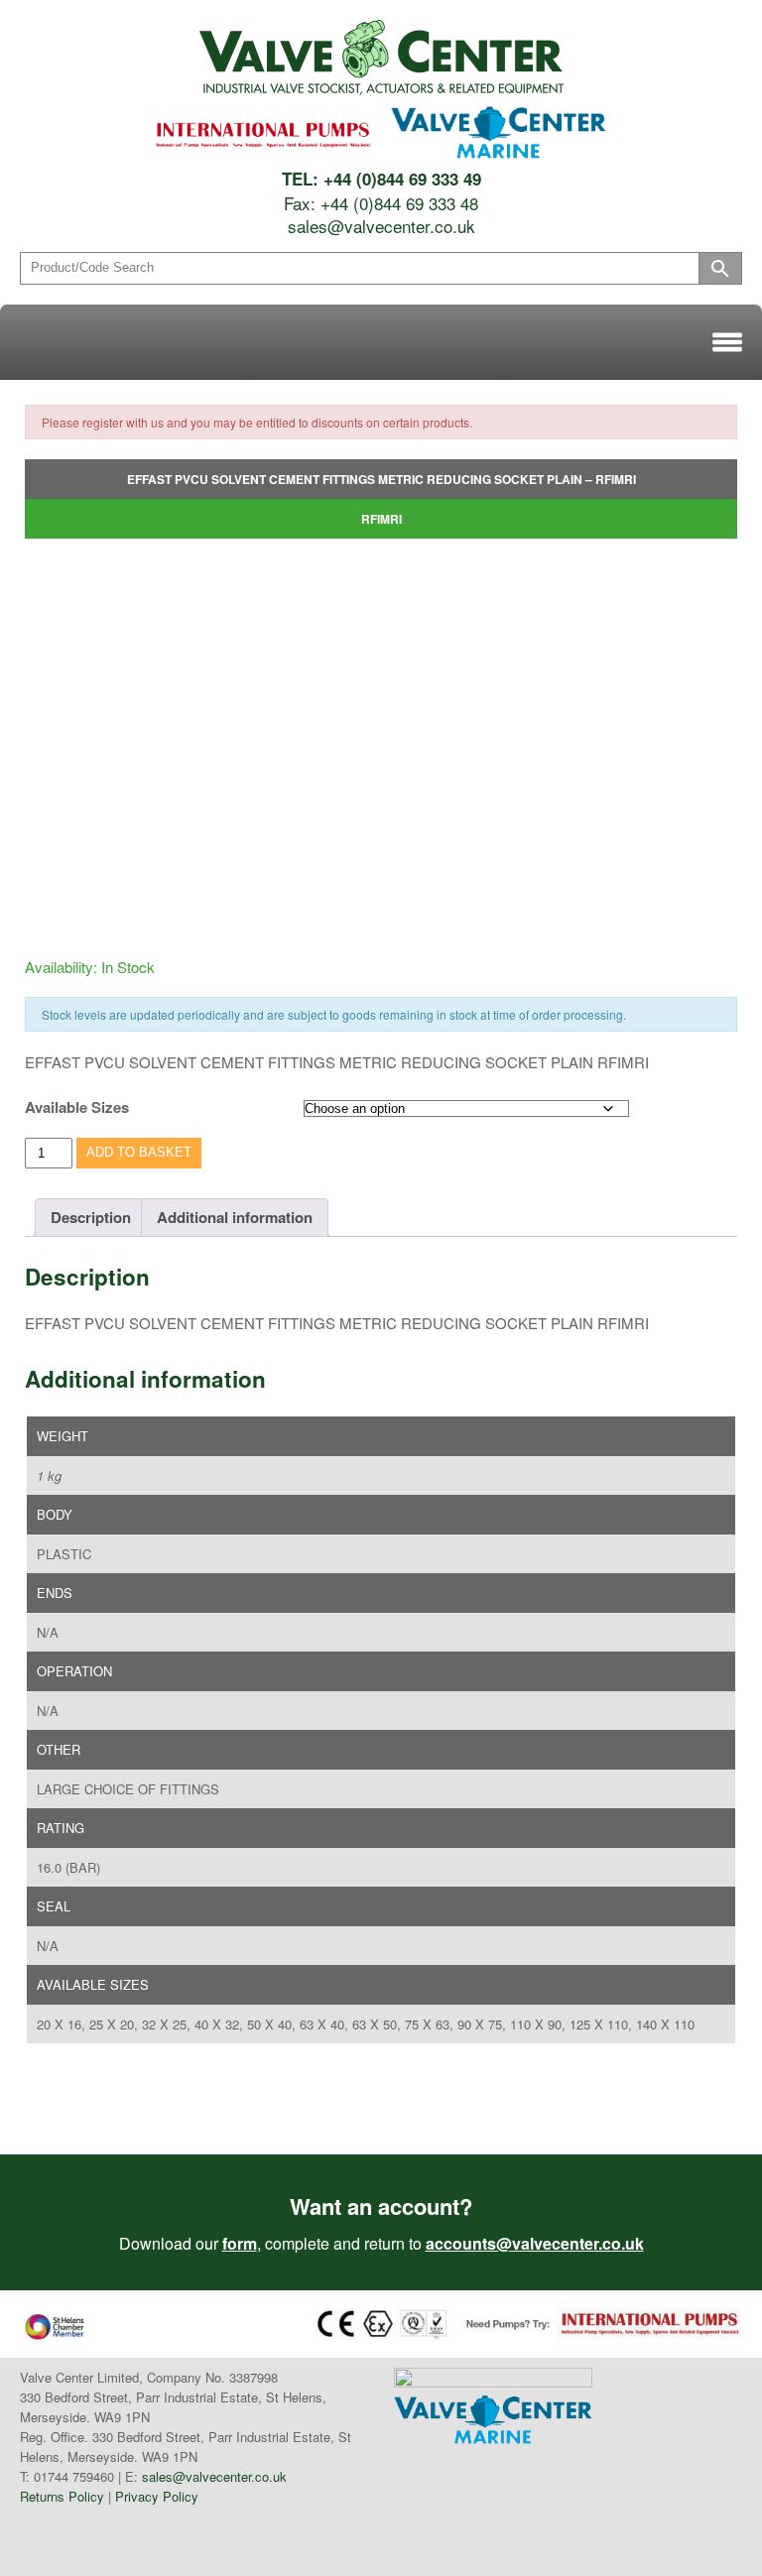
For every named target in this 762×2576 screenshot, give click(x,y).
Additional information (235, 1217)
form (240, 2243)
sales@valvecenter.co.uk (381, 226)
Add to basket (139, 1152)
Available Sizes (77, 1107)
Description (91, 1217)
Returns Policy (62, 2496)
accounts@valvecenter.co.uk (535, 2243)
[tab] (91, 1218)
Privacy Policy (157, 2496)
